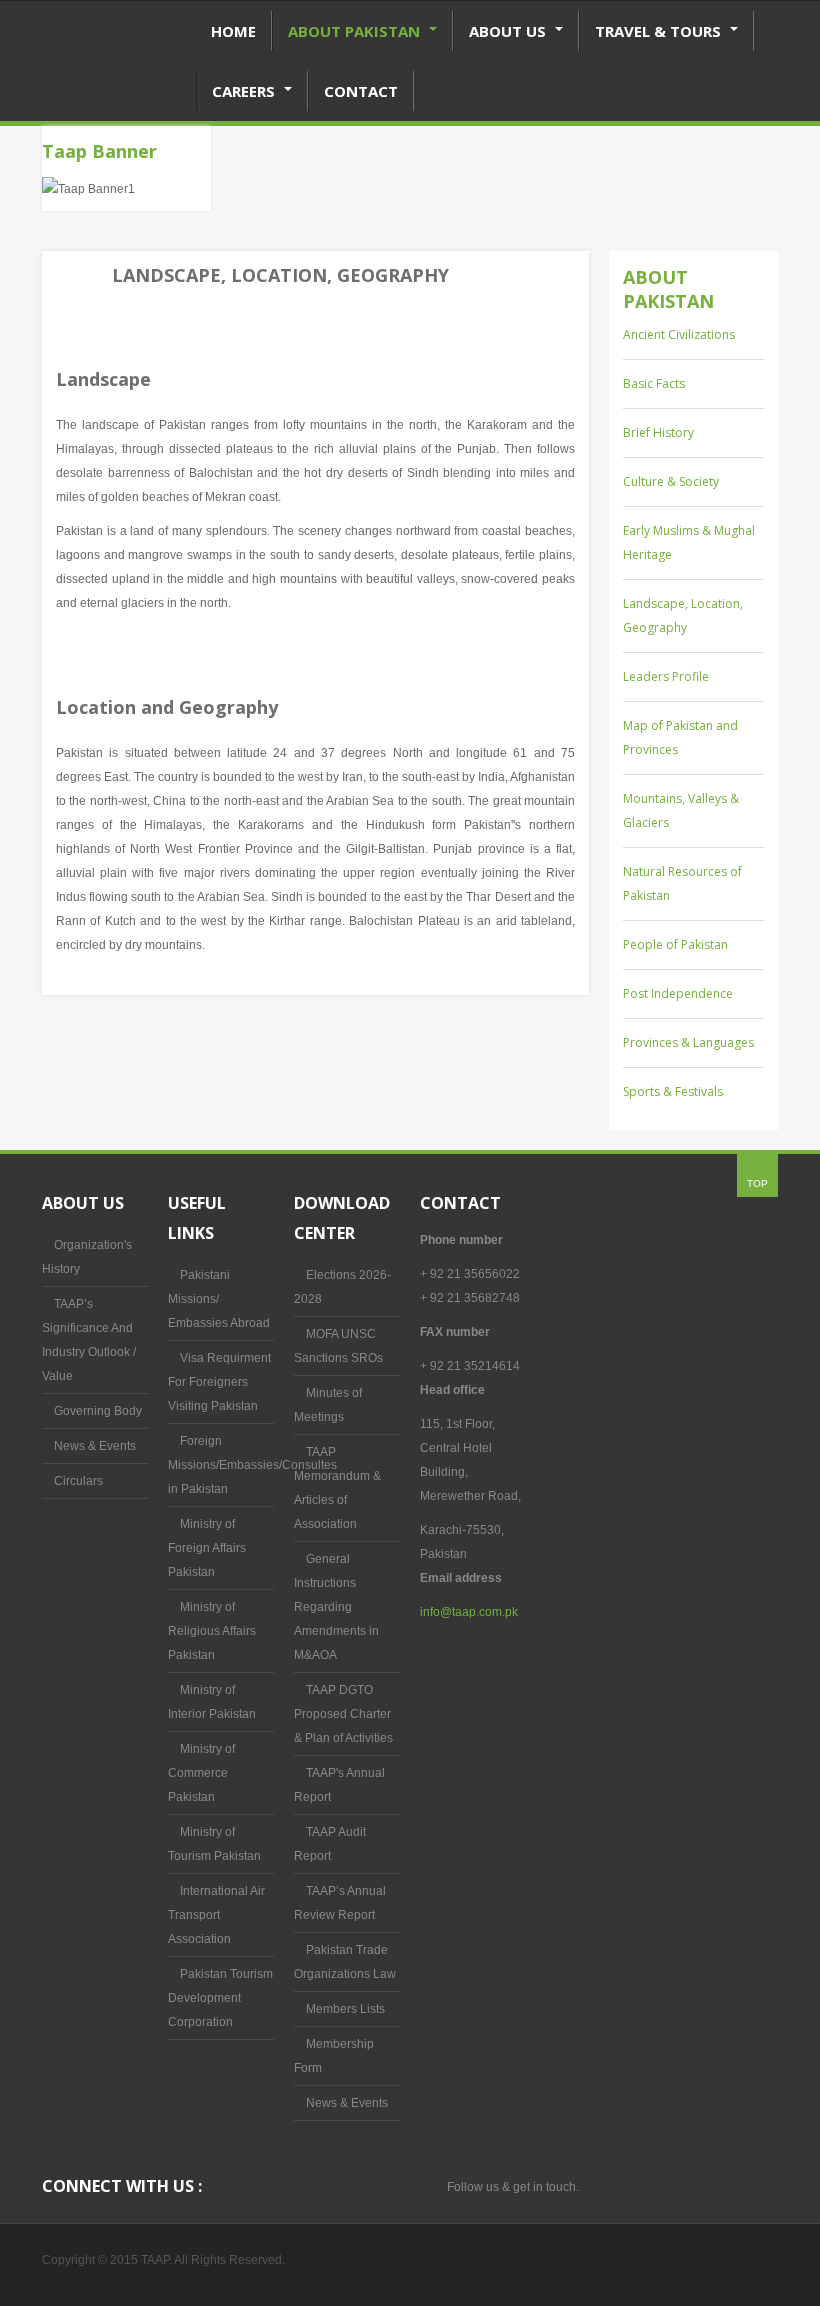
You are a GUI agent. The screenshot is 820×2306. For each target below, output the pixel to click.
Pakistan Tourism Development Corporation (220, 1998)
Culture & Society (671, 481)
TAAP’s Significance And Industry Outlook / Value (89, 1340)
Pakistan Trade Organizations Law (345, 1962)
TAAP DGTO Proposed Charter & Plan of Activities (343, 1714)
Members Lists (345, 2009)
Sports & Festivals (673, 1091)
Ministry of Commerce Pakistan (201, 1773)
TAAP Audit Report (330, 1844)
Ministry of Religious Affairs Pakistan (212, 1631)
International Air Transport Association (216, 1915)
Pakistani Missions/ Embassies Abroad (219, 1299)
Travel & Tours (660, 31)
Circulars (78, 1481)
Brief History (658, 432)
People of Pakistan (675, 944)
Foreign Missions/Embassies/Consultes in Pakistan (221, 1465)
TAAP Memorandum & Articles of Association (337, 1488)
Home (233, 31)
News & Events (95, 1446)
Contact (361, 91)
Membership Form (334, 2056)
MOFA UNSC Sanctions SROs (338, 1346)
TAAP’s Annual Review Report (340, 1903)
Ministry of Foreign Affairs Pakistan (207, 1548)
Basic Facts (654, 383)
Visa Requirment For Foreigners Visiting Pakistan (219, 1382)
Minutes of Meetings (328, 1405)
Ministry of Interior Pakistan (212, 1702)
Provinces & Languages (688, 1042)
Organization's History (87, 1257)
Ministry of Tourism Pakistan (214, 1844)
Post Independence (678, 993)
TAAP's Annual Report (339, 1785)
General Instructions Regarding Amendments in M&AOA (336, 1607)
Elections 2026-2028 (342, 1287)
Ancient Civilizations (679, 334)
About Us (509, 31)
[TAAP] (118, 86)
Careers (245, 91)
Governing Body (98, 1411)
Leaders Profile (666, 676)
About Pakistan (356, 31)
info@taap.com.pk (469, 1612)
